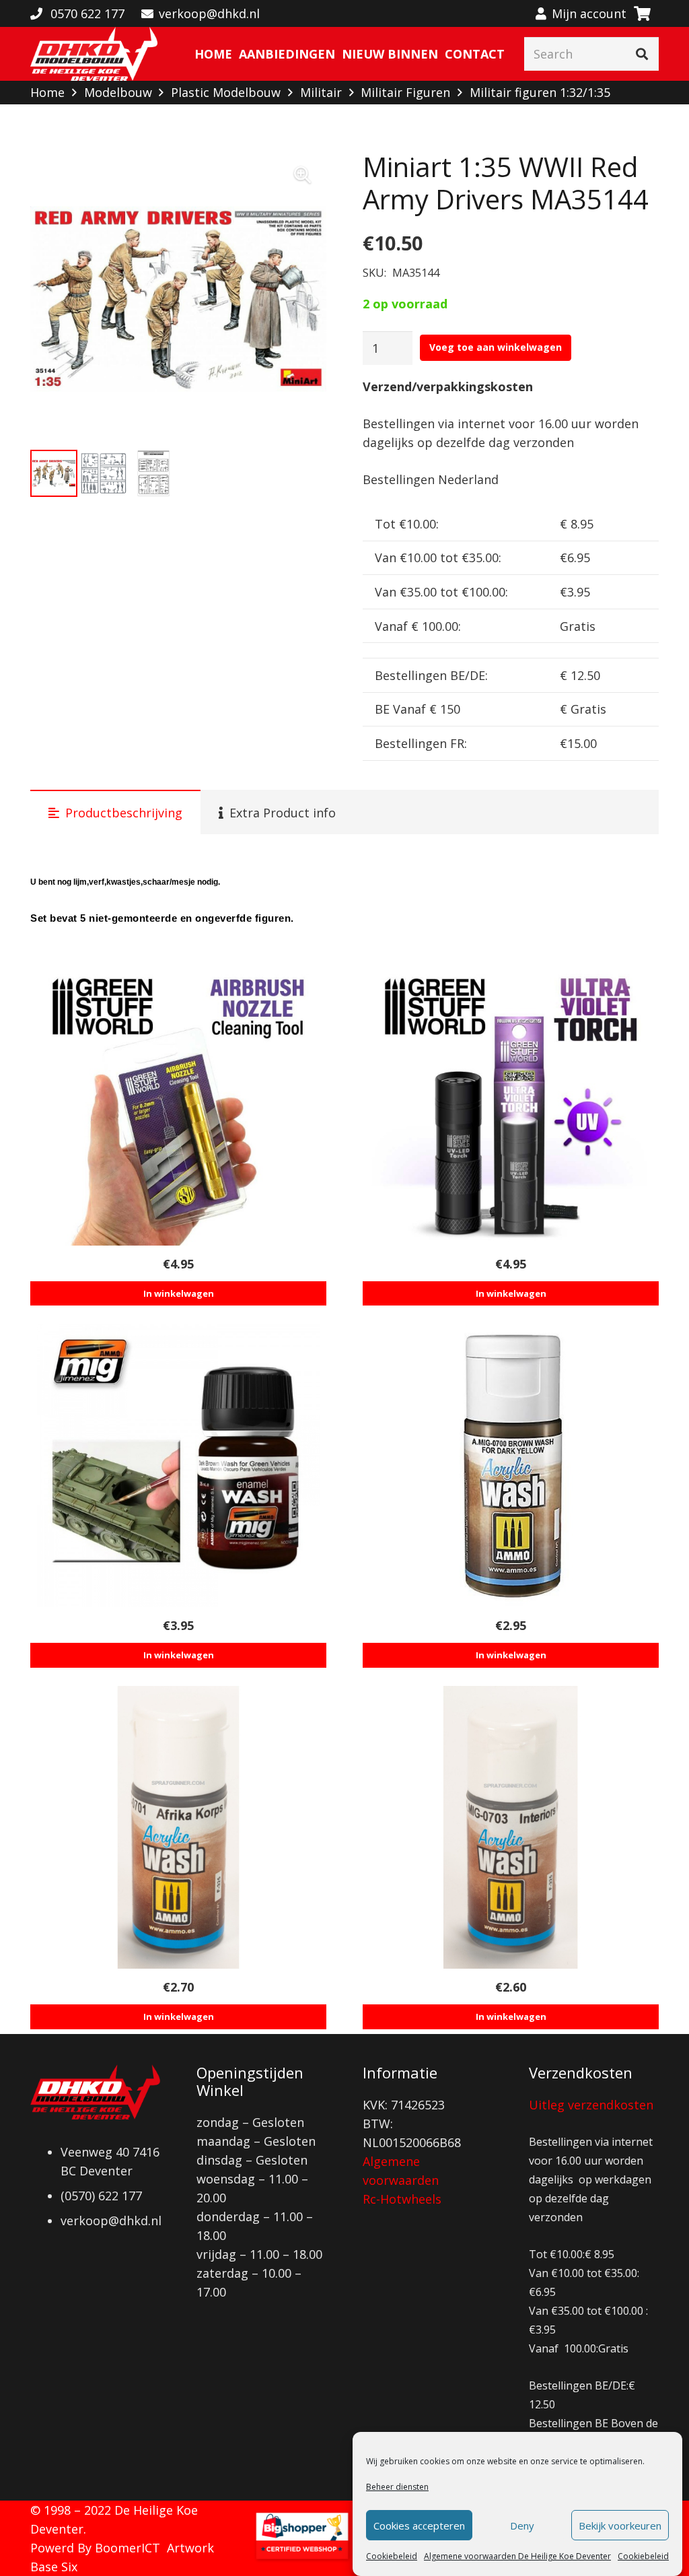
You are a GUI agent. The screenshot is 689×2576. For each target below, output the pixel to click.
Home (47, 92)
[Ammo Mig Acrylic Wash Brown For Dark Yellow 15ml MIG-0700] (511, 1466)
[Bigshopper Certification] (302, 2558)
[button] (302, 175)
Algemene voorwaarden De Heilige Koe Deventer (517, 2556)
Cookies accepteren (419, 2526)
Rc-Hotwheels (402, 2199)
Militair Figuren (405, 92)
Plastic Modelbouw (226, 92)
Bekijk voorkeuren (620, 2526)
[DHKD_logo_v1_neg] (94, 54)
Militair (321, 92)
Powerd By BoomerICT (95, 2548)
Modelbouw (118, 92)
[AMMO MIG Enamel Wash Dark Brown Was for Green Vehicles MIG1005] (178, 1466)
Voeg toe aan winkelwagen (496, 347)
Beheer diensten (397, 2487)
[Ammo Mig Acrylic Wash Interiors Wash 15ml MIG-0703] (511, 1827)
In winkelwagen (179, 1293)
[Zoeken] (642, 54)
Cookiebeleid (392, 2556)
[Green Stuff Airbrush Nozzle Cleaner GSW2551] (178, 1104)
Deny (522, 2526)
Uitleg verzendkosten (591, 2105)
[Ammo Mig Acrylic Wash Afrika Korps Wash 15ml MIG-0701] (178, 1827)
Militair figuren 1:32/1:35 (540, 92)
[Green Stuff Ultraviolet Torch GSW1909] (511, 1104)
